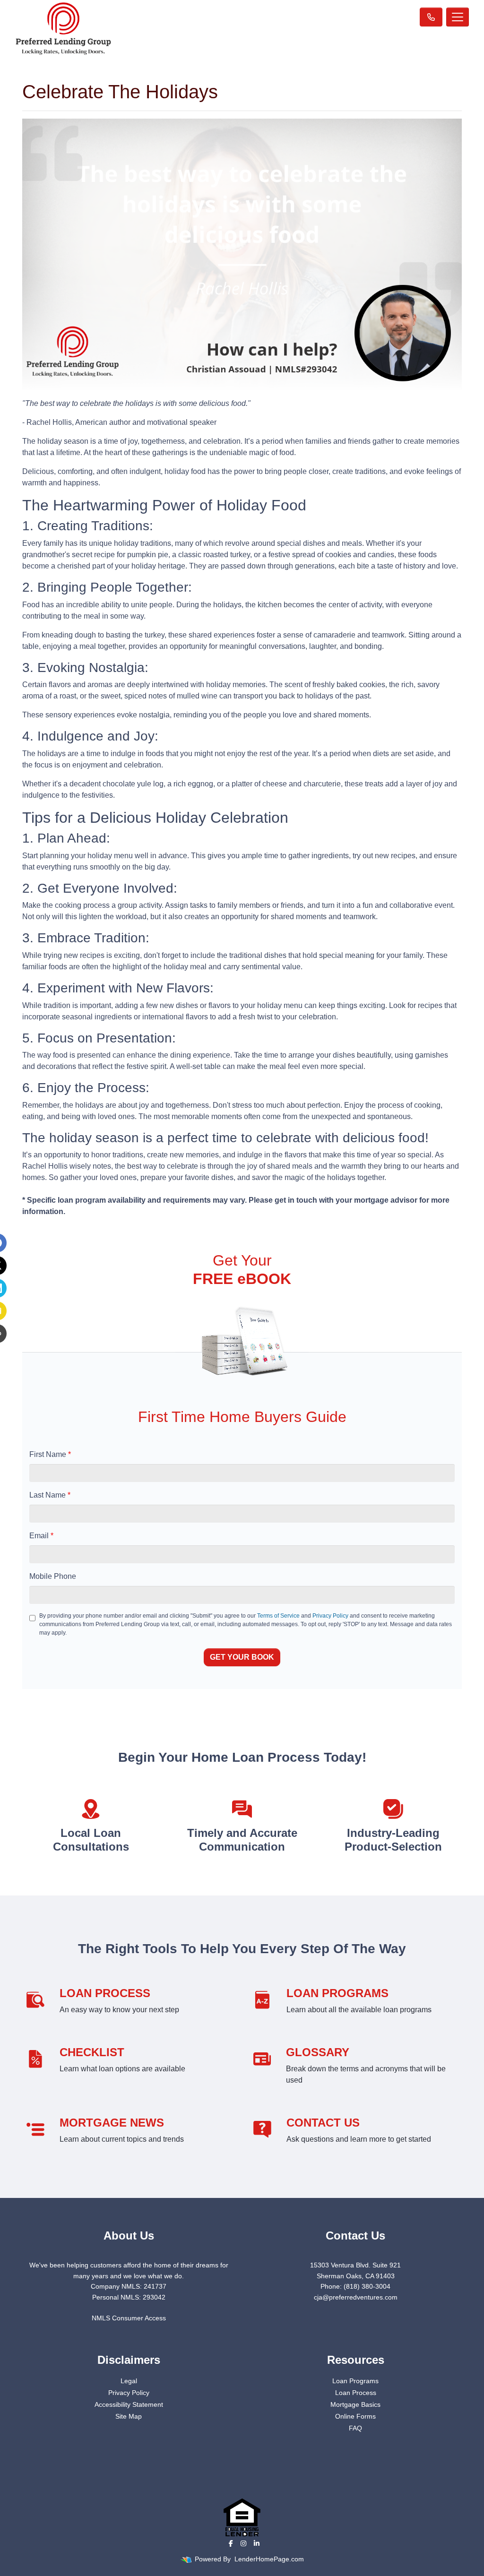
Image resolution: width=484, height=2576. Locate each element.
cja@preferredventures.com (356, 2297)
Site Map (129, 2416)
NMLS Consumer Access (129, 2318)
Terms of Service (278, 1616)
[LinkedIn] (257, 2543)
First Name (50, 1454)
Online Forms (355, 2416)
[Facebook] (231, 2543)
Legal (129, 2381)
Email (41, 1536)
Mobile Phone (53, 1576)
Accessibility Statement (129, 2404)
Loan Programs (355, 2381)
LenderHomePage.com (269, 2559)
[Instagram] (243, 2543)
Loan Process (356, 2393)
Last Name (50, 1495)
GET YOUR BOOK (242, 1657)
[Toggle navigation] (458, 17)
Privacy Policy (330, 1616)
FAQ (355, 2428)
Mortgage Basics (355, 2404)
